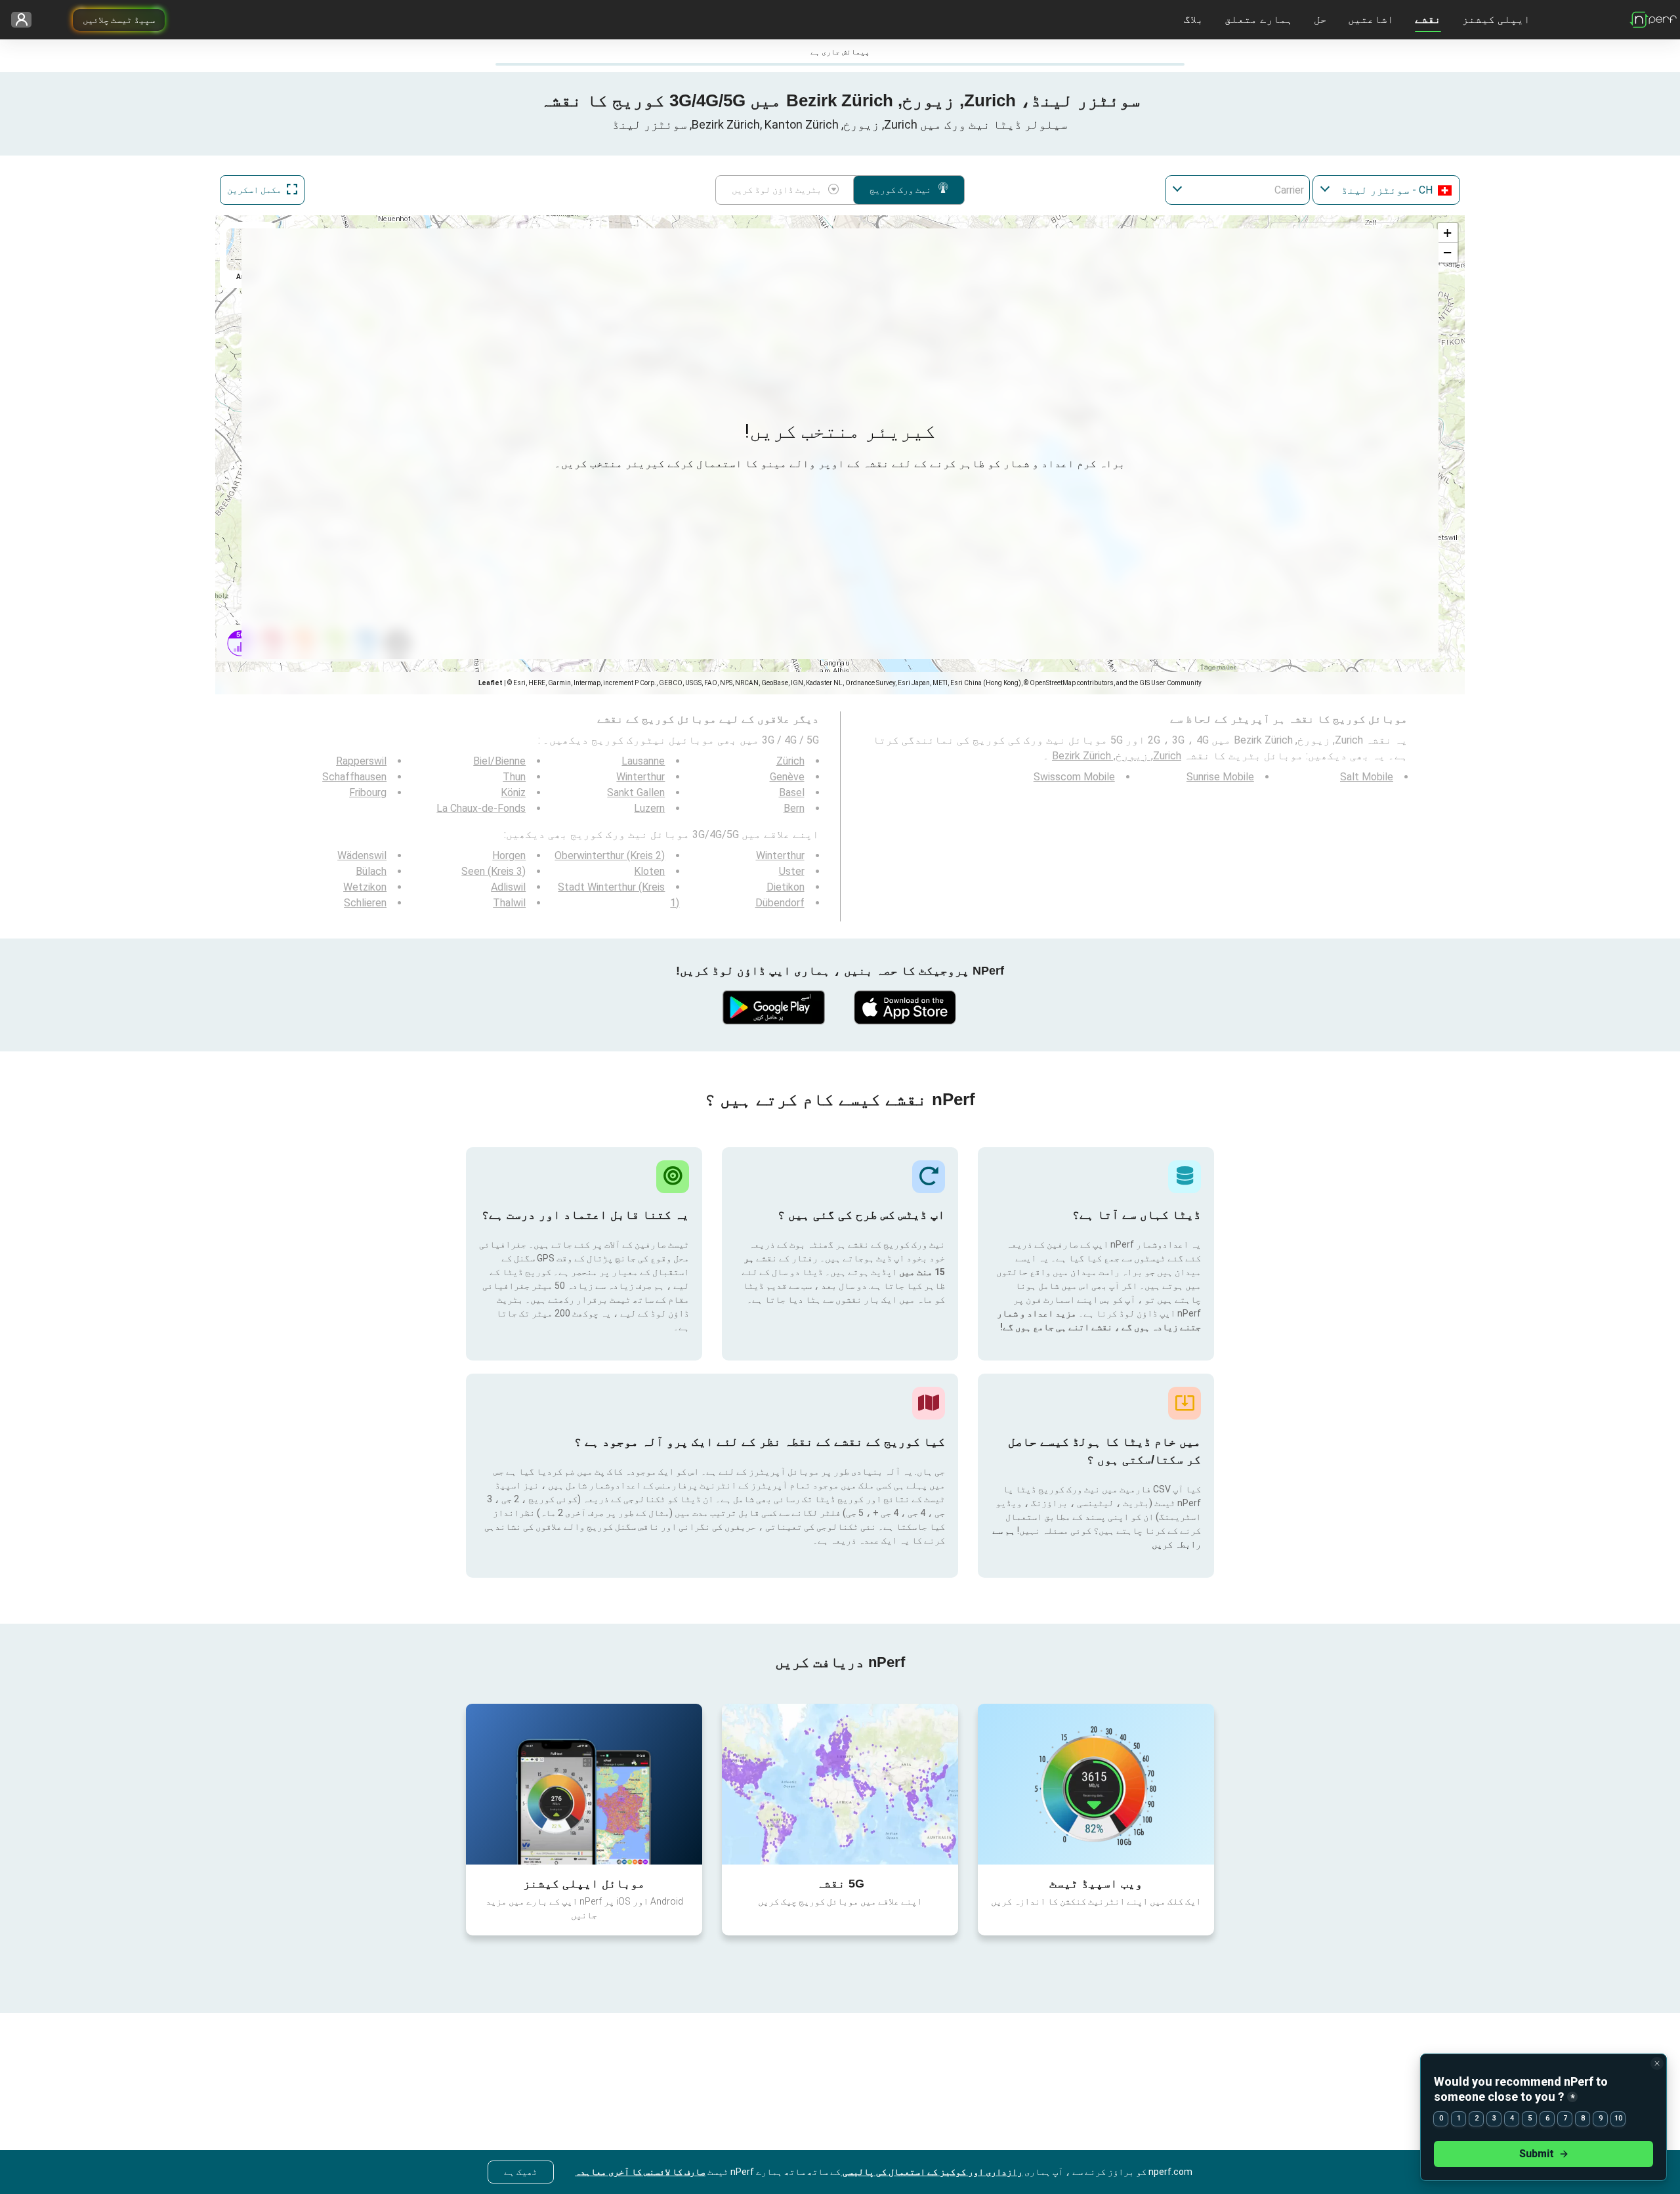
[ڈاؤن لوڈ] (906, 1007)
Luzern (649, 808)
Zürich (790, 761)
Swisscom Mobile (1074, 777)
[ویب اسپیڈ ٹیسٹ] (1096, 1784)
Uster (792, 871)
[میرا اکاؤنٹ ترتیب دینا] (26, 20)
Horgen (509, 855)
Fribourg (368, 792)
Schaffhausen (354, 777)
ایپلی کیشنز (1496, 19)
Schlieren (365, 903)
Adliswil (508, 887)
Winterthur (640, 777)
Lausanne (643, 761)
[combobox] (1386, 190)
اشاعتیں (1371, 19)
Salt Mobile (1367, 777)
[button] (1448, 233)
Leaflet (491, 683)
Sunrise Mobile (1220, 777)
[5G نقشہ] (840, 1784)
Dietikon (786, 887)
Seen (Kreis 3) (493, 871)
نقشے (1428, 19)
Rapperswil (361, 761)
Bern (794, 808)
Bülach (371, 871)
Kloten (649, 871)
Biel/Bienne (499, 761)
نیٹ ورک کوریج (900, 190)
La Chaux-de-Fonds (481, 808)
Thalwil (509, 903)
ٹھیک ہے (521, 2172)
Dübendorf (780, 903)
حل (1320, 19)
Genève (787, 777)
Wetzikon (365, 887)
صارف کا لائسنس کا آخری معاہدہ (640, 2172)
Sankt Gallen (636, 792)
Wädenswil (362, 855)
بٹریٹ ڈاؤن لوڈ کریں (777, 190)
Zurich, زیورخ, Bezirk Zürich (1117, 756)
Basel (792, 792)
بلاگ (1194, 19)
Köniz (513, 792)
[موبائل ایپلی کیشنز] (584, 1784)
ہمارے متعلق (1259, 19)
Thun (514, 777)
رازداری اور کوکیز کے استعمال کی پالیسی (932, 2172)
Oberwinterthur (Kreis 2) (610, 855)
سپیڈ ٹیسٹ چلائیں (119, 20)
